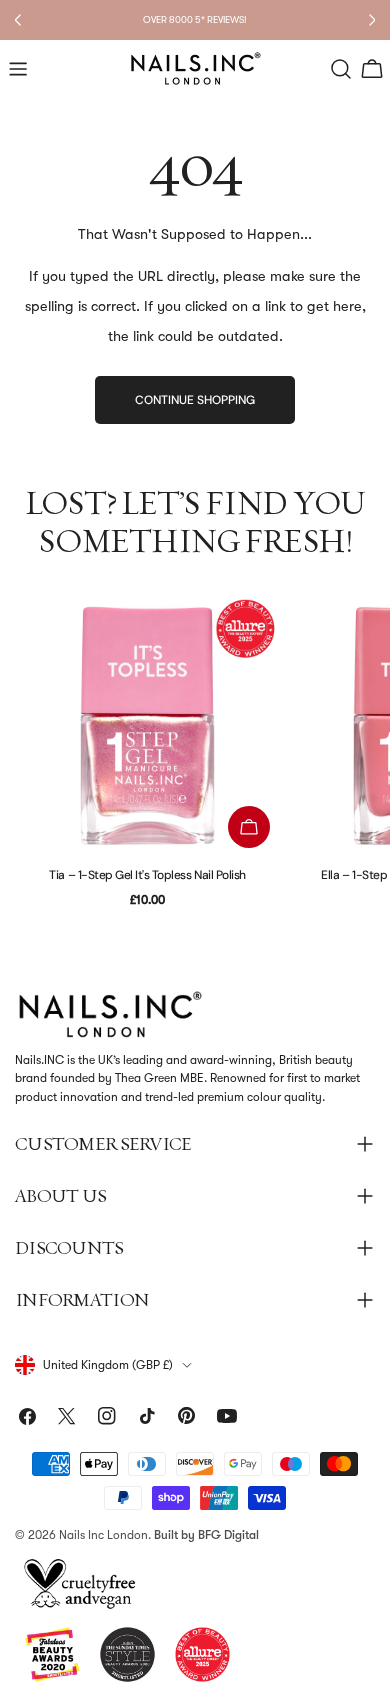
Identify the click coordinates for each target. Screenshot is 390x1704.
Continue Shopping (195, 400)
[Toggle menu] (18, 69)
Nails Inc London (103, 1535)
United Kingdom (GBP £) (108, 1365)
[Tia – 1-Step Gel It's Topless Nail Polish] (147, 725)
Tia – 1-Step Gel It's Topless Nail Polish (147, 875)
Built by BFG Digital (206, 1535)
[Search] (341, 69)
